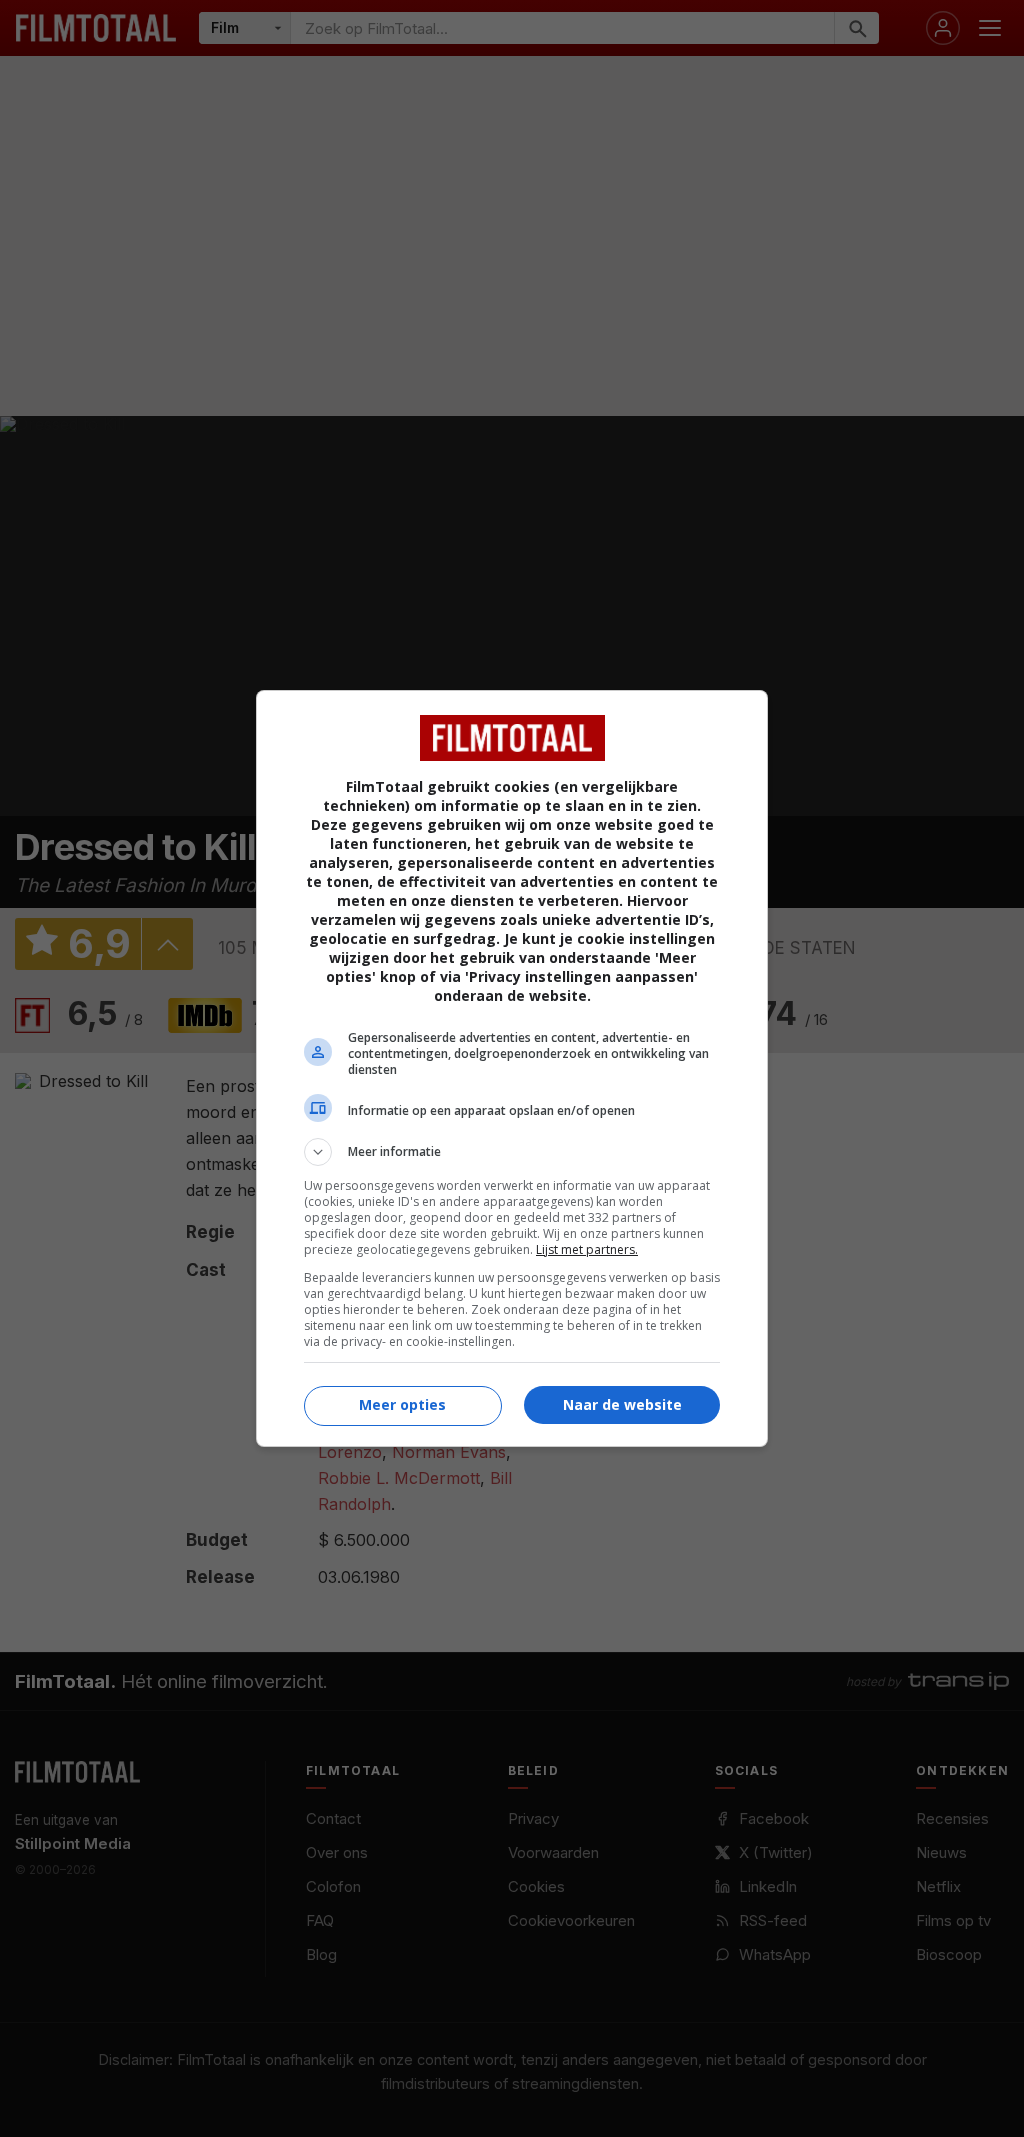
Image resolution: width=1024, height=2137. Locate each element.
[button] (512, 1152)
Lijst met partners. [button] (587, 1249)
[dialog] (512, 1068)
